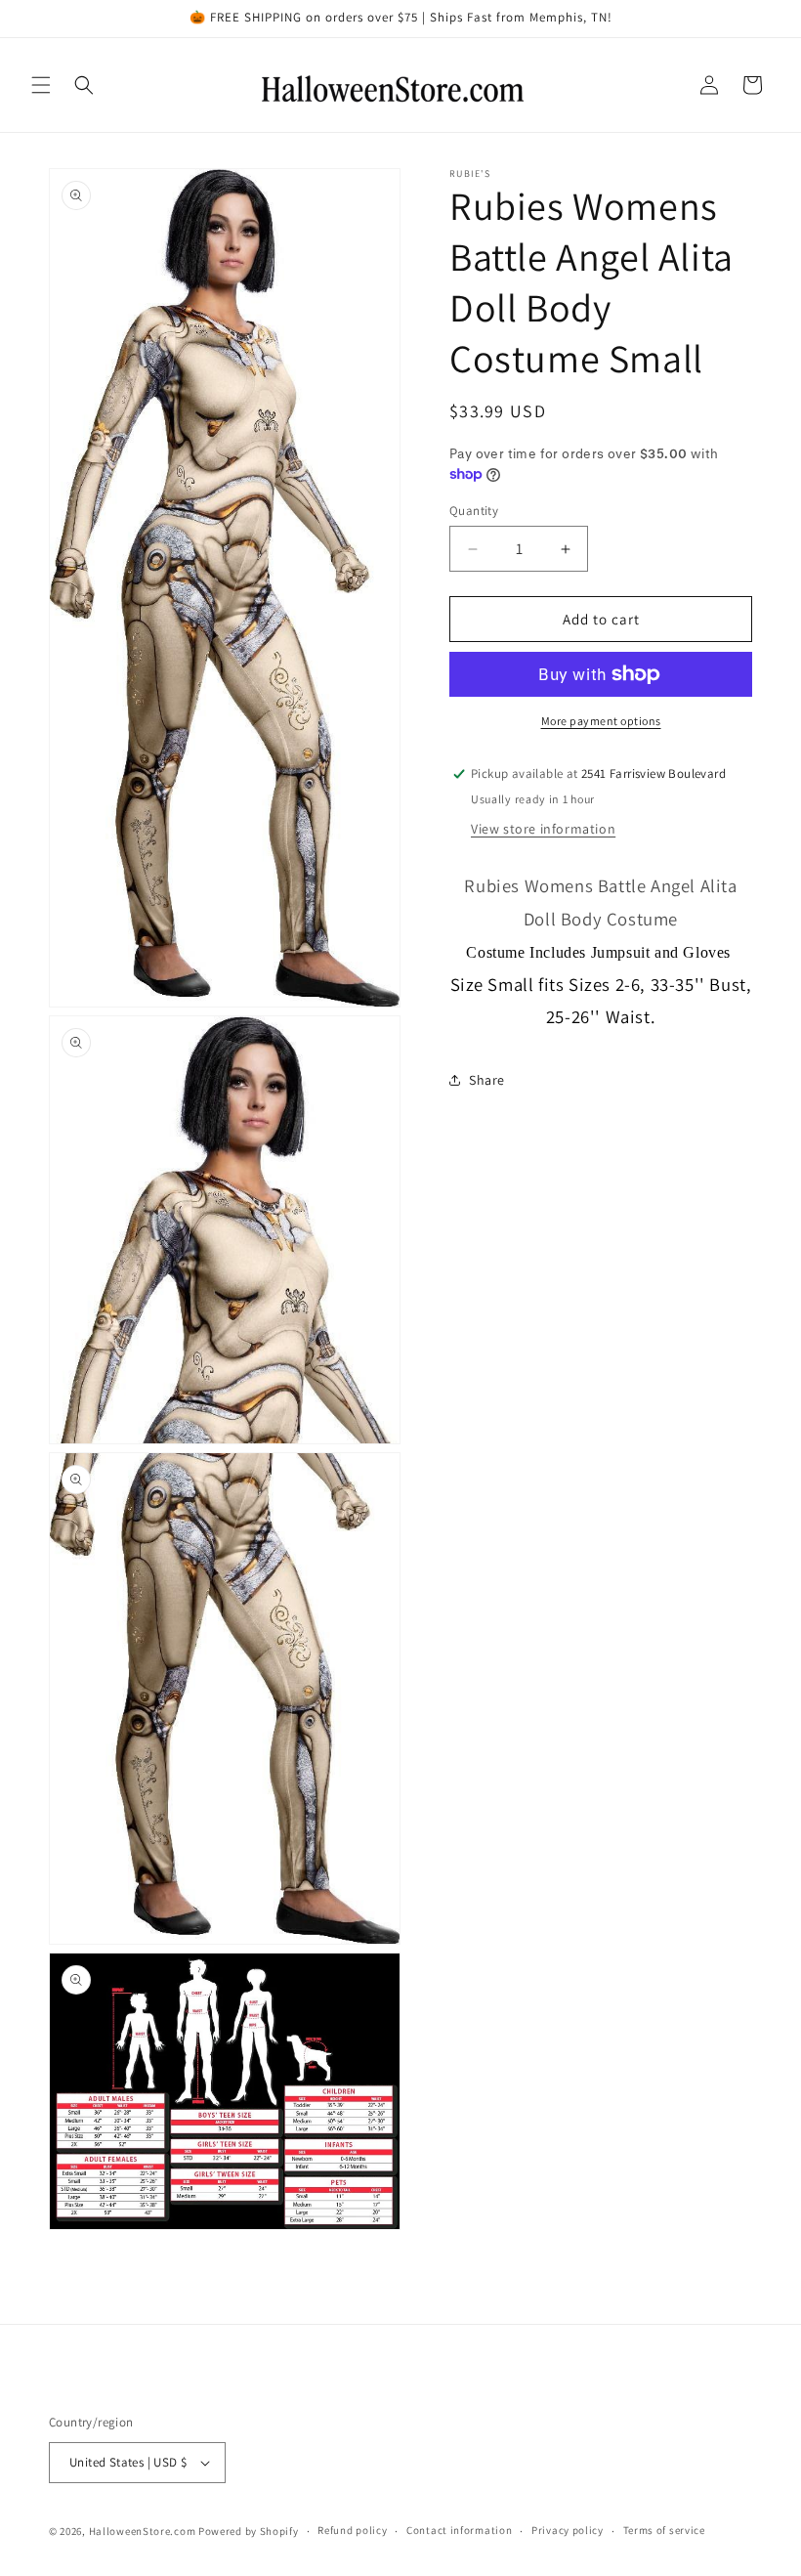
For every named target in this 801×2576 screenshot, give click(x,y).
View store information (543, 829)
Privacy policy (568, 2530)
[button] (41, 85)
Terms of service (664, 2530)
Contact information (459, 2530)
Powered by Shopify (249, 2531)
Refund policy (352, 2530)
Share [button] (487, 1080)
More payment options (601, 721)
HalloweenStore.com (143, 2531)
